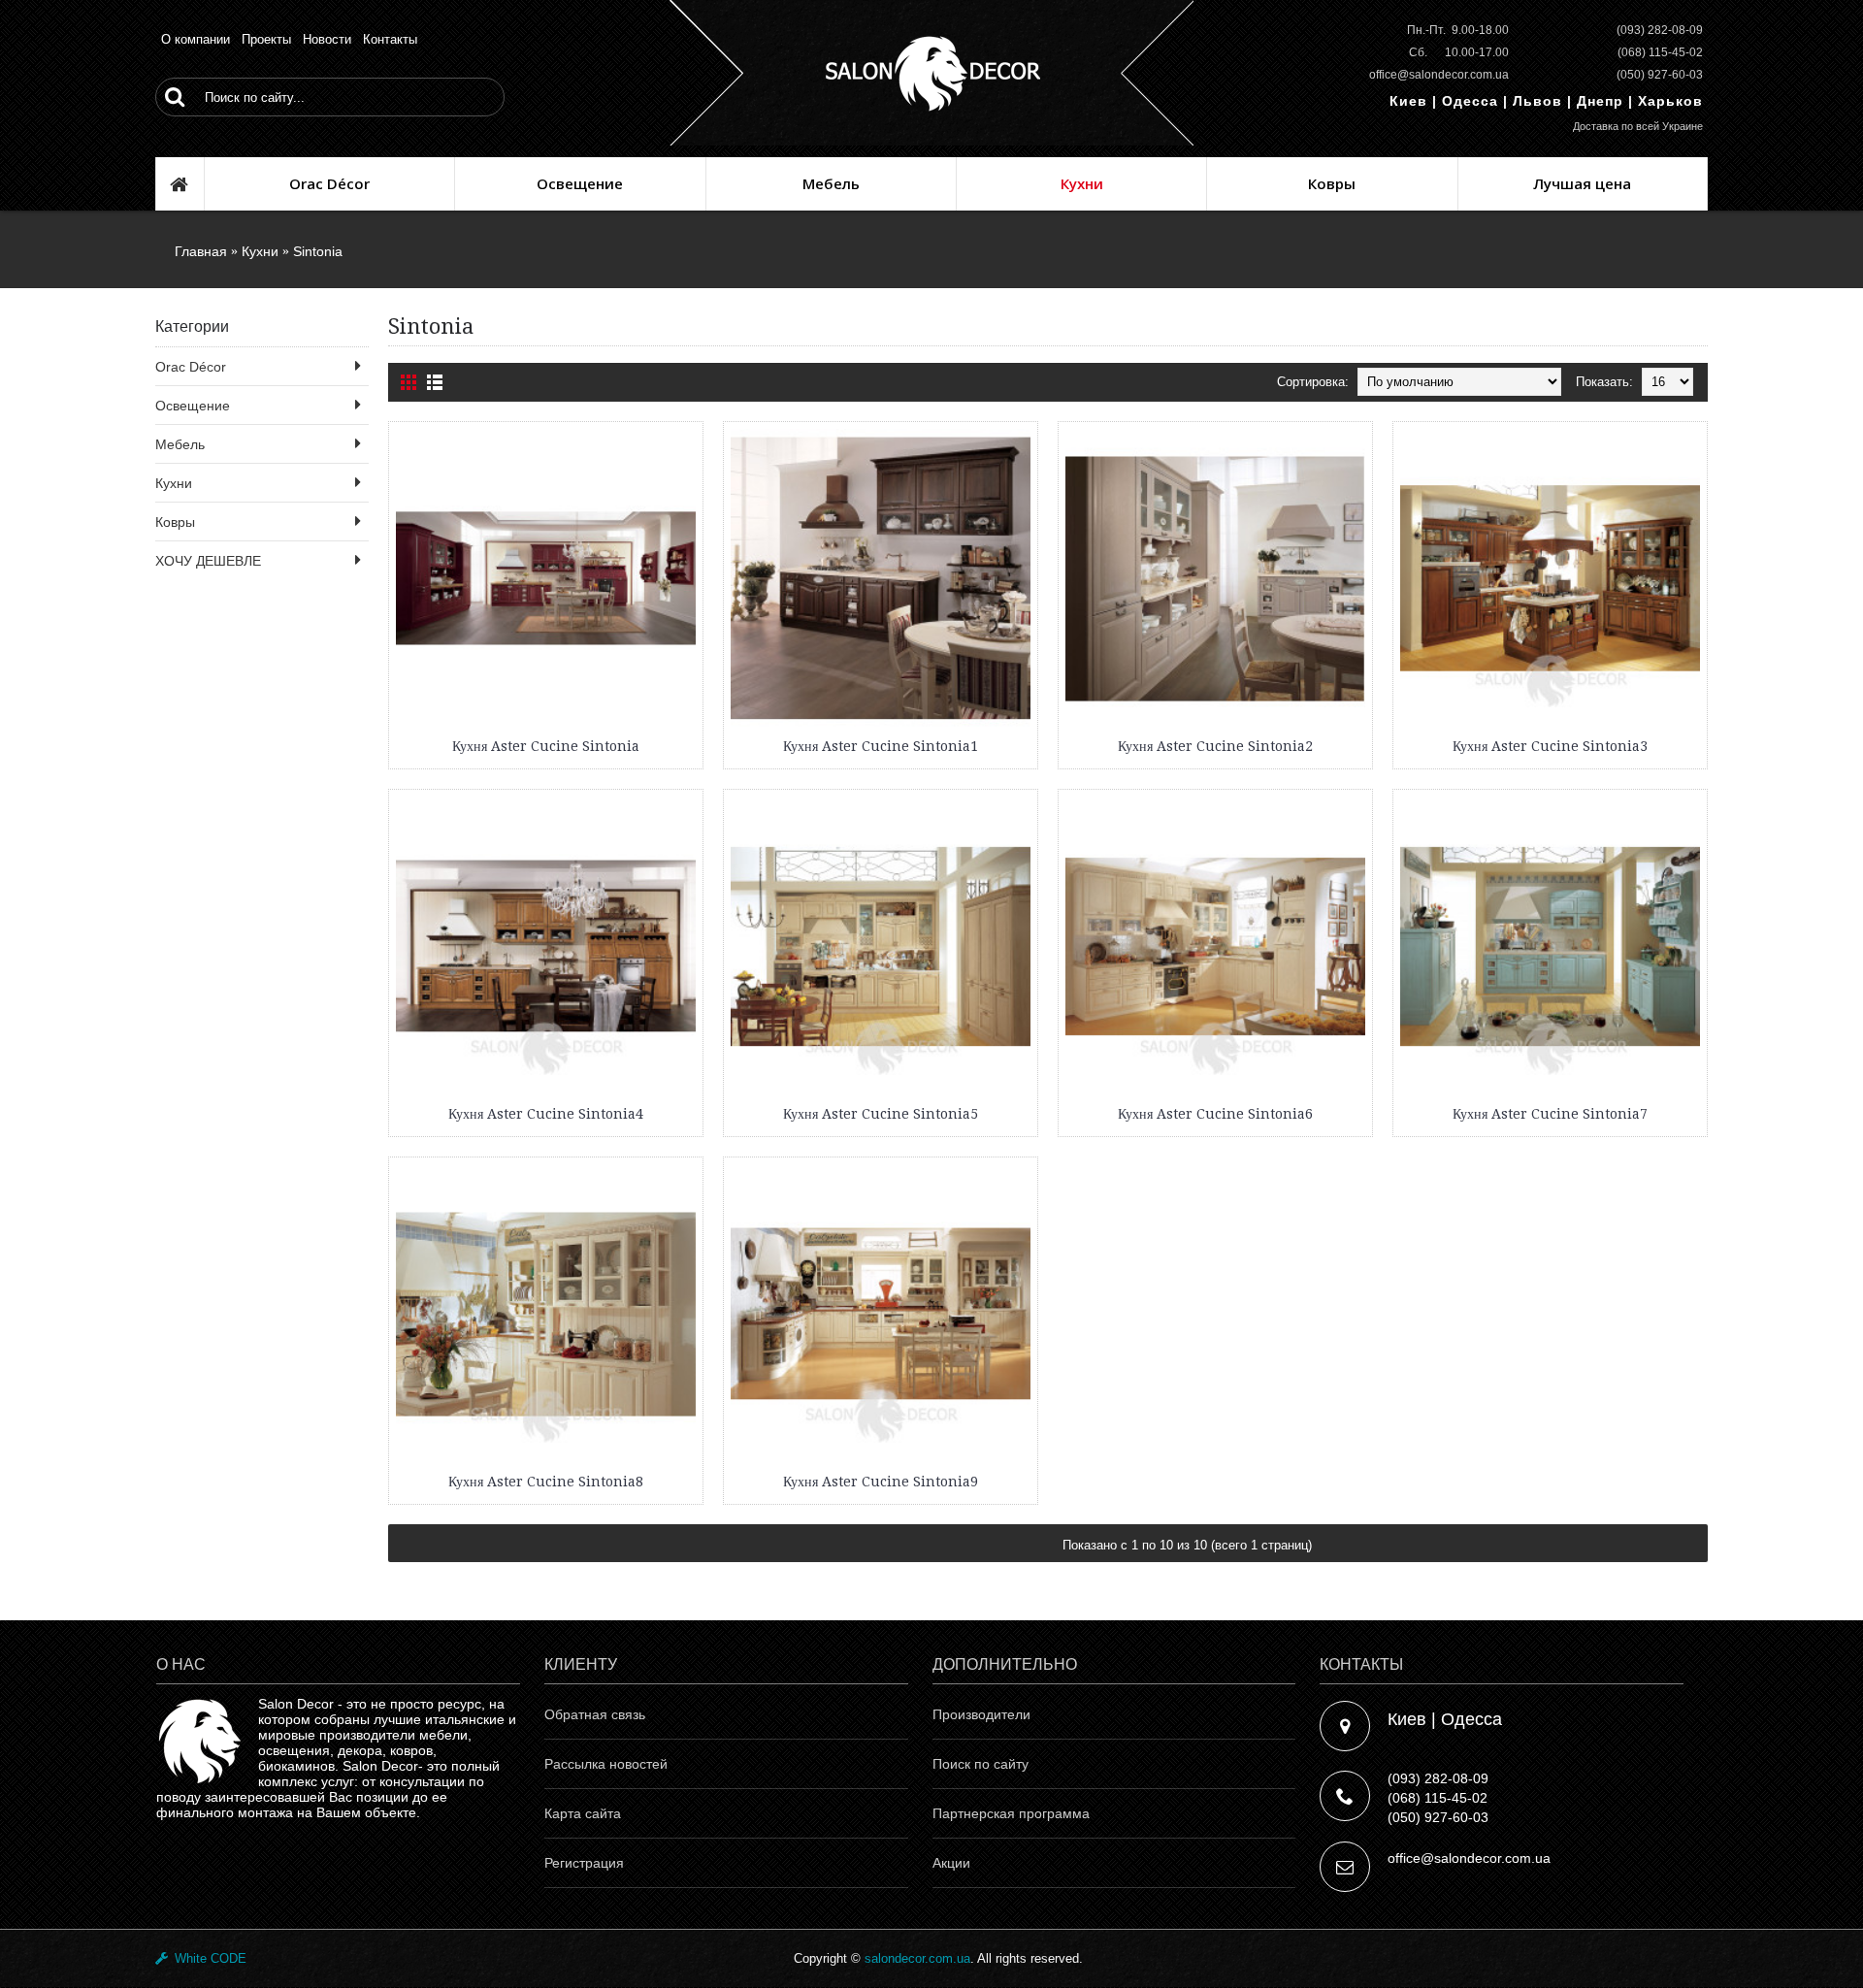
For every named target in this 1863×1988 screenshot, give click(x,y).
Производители (981, 1714)
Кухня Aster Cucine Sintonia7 (1550, 1114)
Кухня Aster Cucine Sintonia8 (546, 1482)
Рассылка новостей (606, 1764)
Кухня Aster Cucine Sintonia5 (881, 1114)
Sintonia (318, 251)
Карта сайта (583, 1813)
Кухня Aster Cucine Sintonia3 (1550, 746)
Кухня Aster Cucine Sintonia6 (1215, 1114)
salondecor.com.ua (917, 1958)
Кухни (260, 251)
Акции (951, 1863)
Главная (201, 251)
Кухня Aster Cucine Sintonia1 (881, 746)
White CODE (207, 1958)
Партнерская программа (1011, 1813)
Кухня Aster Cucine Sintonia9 (881, 1482)
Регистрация (584, 1863)
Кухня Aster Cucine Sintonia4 (546, 1114)
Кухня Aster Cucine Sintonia (546, 746)
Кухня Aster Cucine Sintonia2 (1215, 746)
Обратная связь (595, 1714)
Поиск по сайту (981, 1764)
